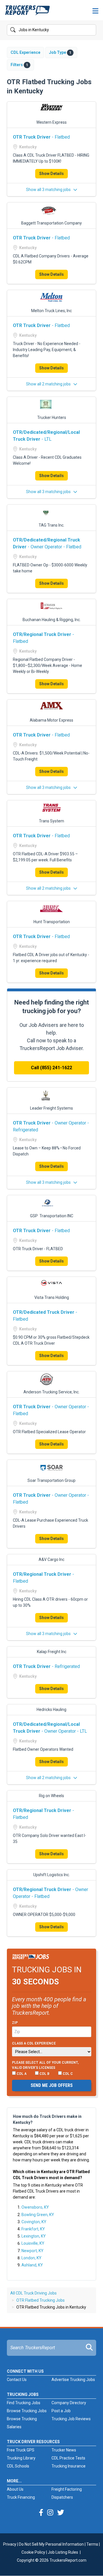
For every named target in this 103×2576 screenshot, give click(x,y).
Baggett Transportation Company (51, 223)
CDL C (67, 2074)
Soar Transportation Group (51, 1480)
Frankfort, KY (33, 2229)
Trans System (51, 821)
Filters (19, 65)
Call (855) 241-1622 (51, 1068)
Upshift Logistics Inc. (51, 1875)
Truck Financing (21, 2497)
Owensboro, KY (35, 2207)
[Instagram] (50, 2513)
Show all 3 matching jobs (49, 190)
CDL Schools (18, 2466)
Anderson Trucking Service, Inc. (51, 1392)
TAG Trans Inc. (51, 525)
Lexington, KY (34, 2236)
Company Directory (69, 2403)
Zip (15, 2023)
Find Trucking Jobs (24, 2403)
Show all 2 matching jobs (49, 384)
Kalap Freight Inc (52, 1652)
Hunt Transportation (52, 922)
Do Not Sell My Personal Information (51, 2544)
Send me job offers (52, 2085)
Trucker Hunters (52, 417)
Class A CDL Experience (34, 2043)
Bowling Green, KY (38, 2215)
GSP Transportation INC (52, 1216)
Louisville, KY (33, 2243)
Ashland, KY (32, 2265)
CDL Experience (25, 52)
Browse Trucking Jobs (27, 2411)
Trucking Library (21, 2458)
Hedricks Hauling (51, 1710)
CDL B (44, 2074)
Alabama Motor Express (51, 720)
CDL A (21, 2074)
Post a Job (61, 2411)
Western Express (51, 122)
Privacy (10, 2544)
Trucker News (64, 2450)
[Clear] (91, 30)
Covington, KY (34, 2222)
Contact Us (17, 2380)
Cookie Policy (33, 2552)
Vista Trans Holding (52, 1297)
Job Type (60, 52)
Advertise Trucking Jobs (73, 2380)
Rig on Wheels (51, 1796)
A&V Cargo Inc (51, 1559)
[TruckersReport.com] (27, 13)
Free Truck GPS (21, 2450)
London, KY (31, 2258)
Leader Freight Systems (51, 1108)
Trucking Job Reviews (71, 2419)
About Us (15, 2489)
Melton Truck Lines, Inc (51, 311)
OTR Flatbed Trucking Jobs (40, 2300)
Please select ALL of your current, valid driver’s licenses (45, 2065)
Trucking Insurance (69, 2466)
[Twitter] (61, 2513)
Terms (92, 2544)
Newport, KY (32, 2251)
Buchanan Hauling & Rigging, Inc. (52, 620)
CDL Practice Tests (68, 2458)
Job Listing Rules (63, 2552)
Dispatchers (62, 2497)
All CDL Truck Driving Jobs (33, 2293)
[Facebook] (41, 2513)
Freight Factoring (67, 2489)
